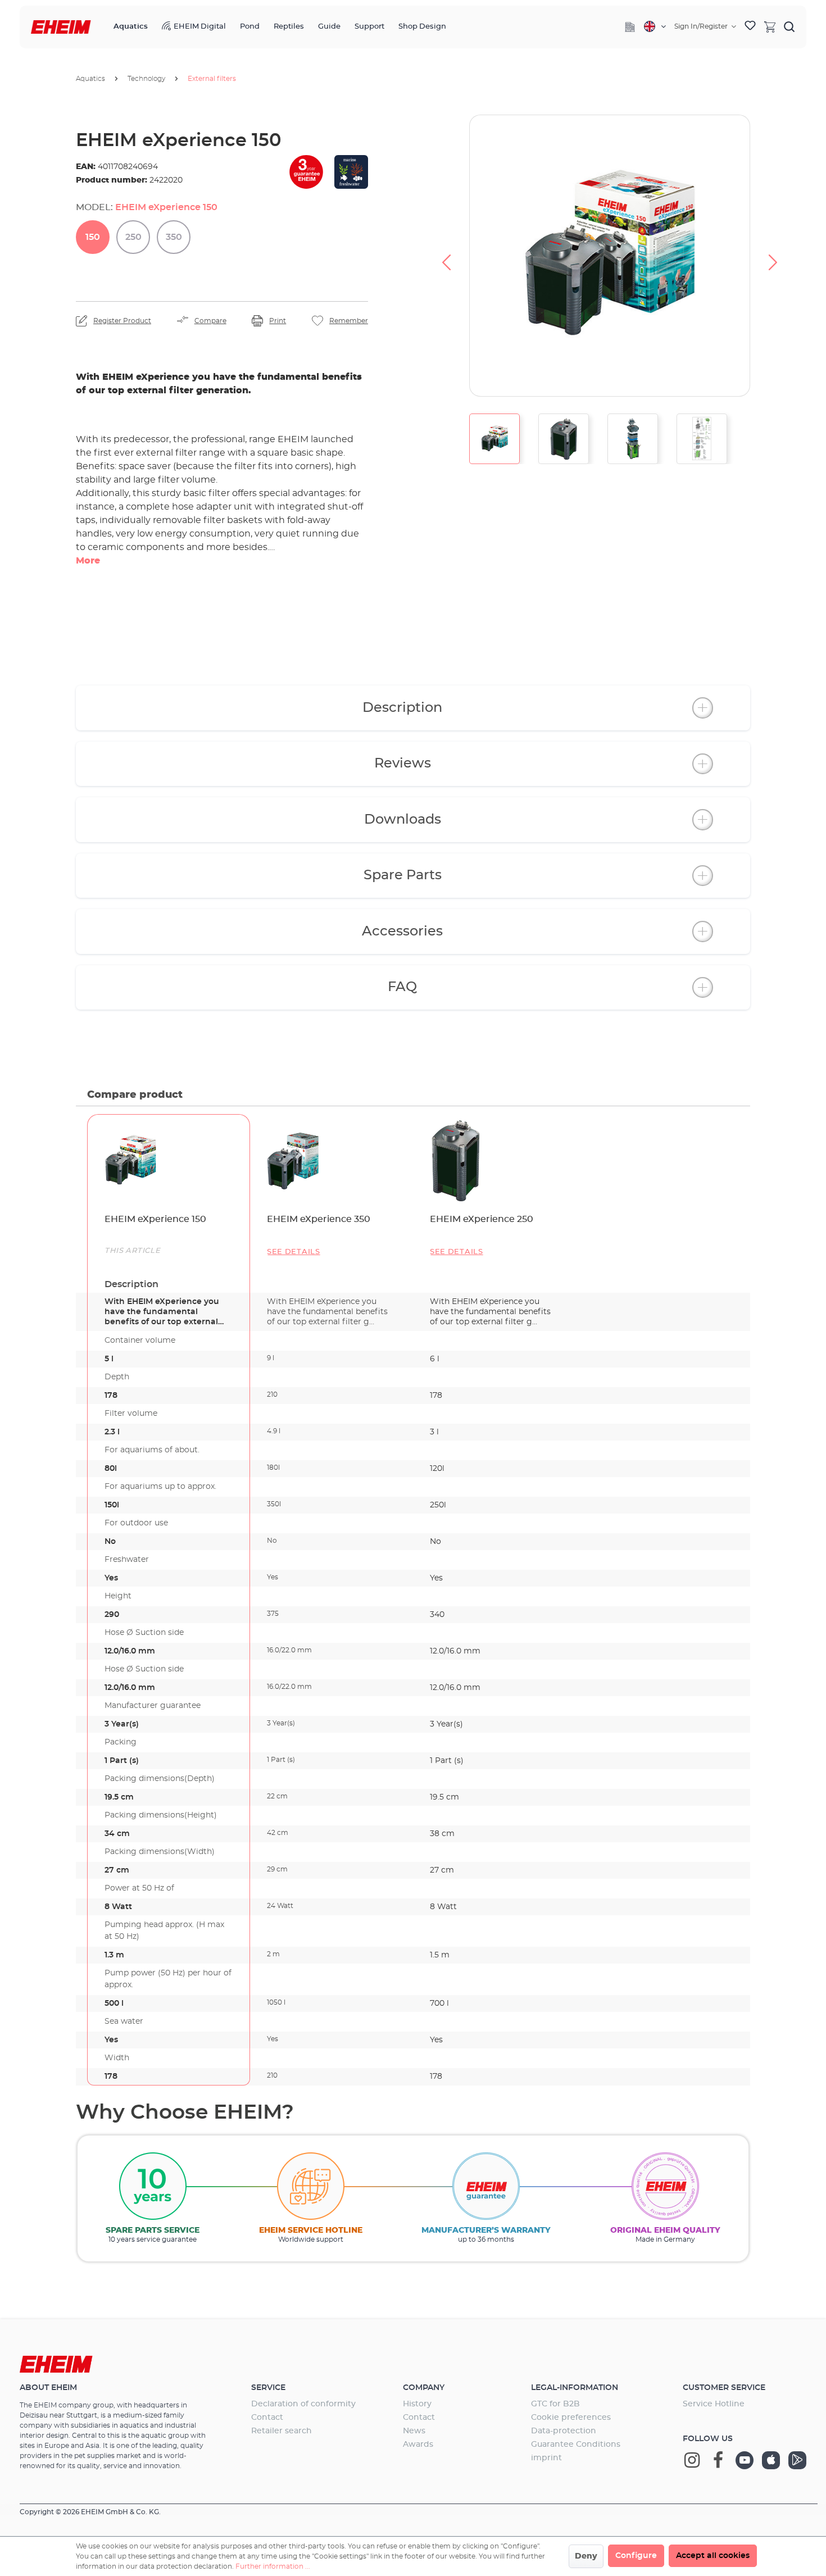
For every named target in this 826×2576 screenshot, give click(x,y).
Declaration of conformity (303, 2404)
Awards (418, 2445)
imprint (546, 2458)
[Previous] (446, 256)
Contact (267, 2418)
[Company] (630, 27)
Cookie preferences (571, 2418)
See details (294, 1252)
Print (278, 321)
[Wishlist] (750, 27)
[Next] (773, 256)
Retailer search (282, 2431)
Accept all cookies (713, 2556)
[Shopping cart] (770, 26)
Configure (636, 2556)
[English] (655, 26)
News (414, 2431)
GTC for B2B (555, 2404)
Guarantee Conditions (576, 2445)
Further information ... (273, 2566)
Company (424, 2388)
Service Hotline (714, 2404)
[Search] (789, 26)
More (88, 561)
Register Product (122, 321)
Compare (210, 321)
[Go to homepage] (61, 27)
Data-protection (564, 2431)
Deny (586, 2556)
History (417, 2404)
